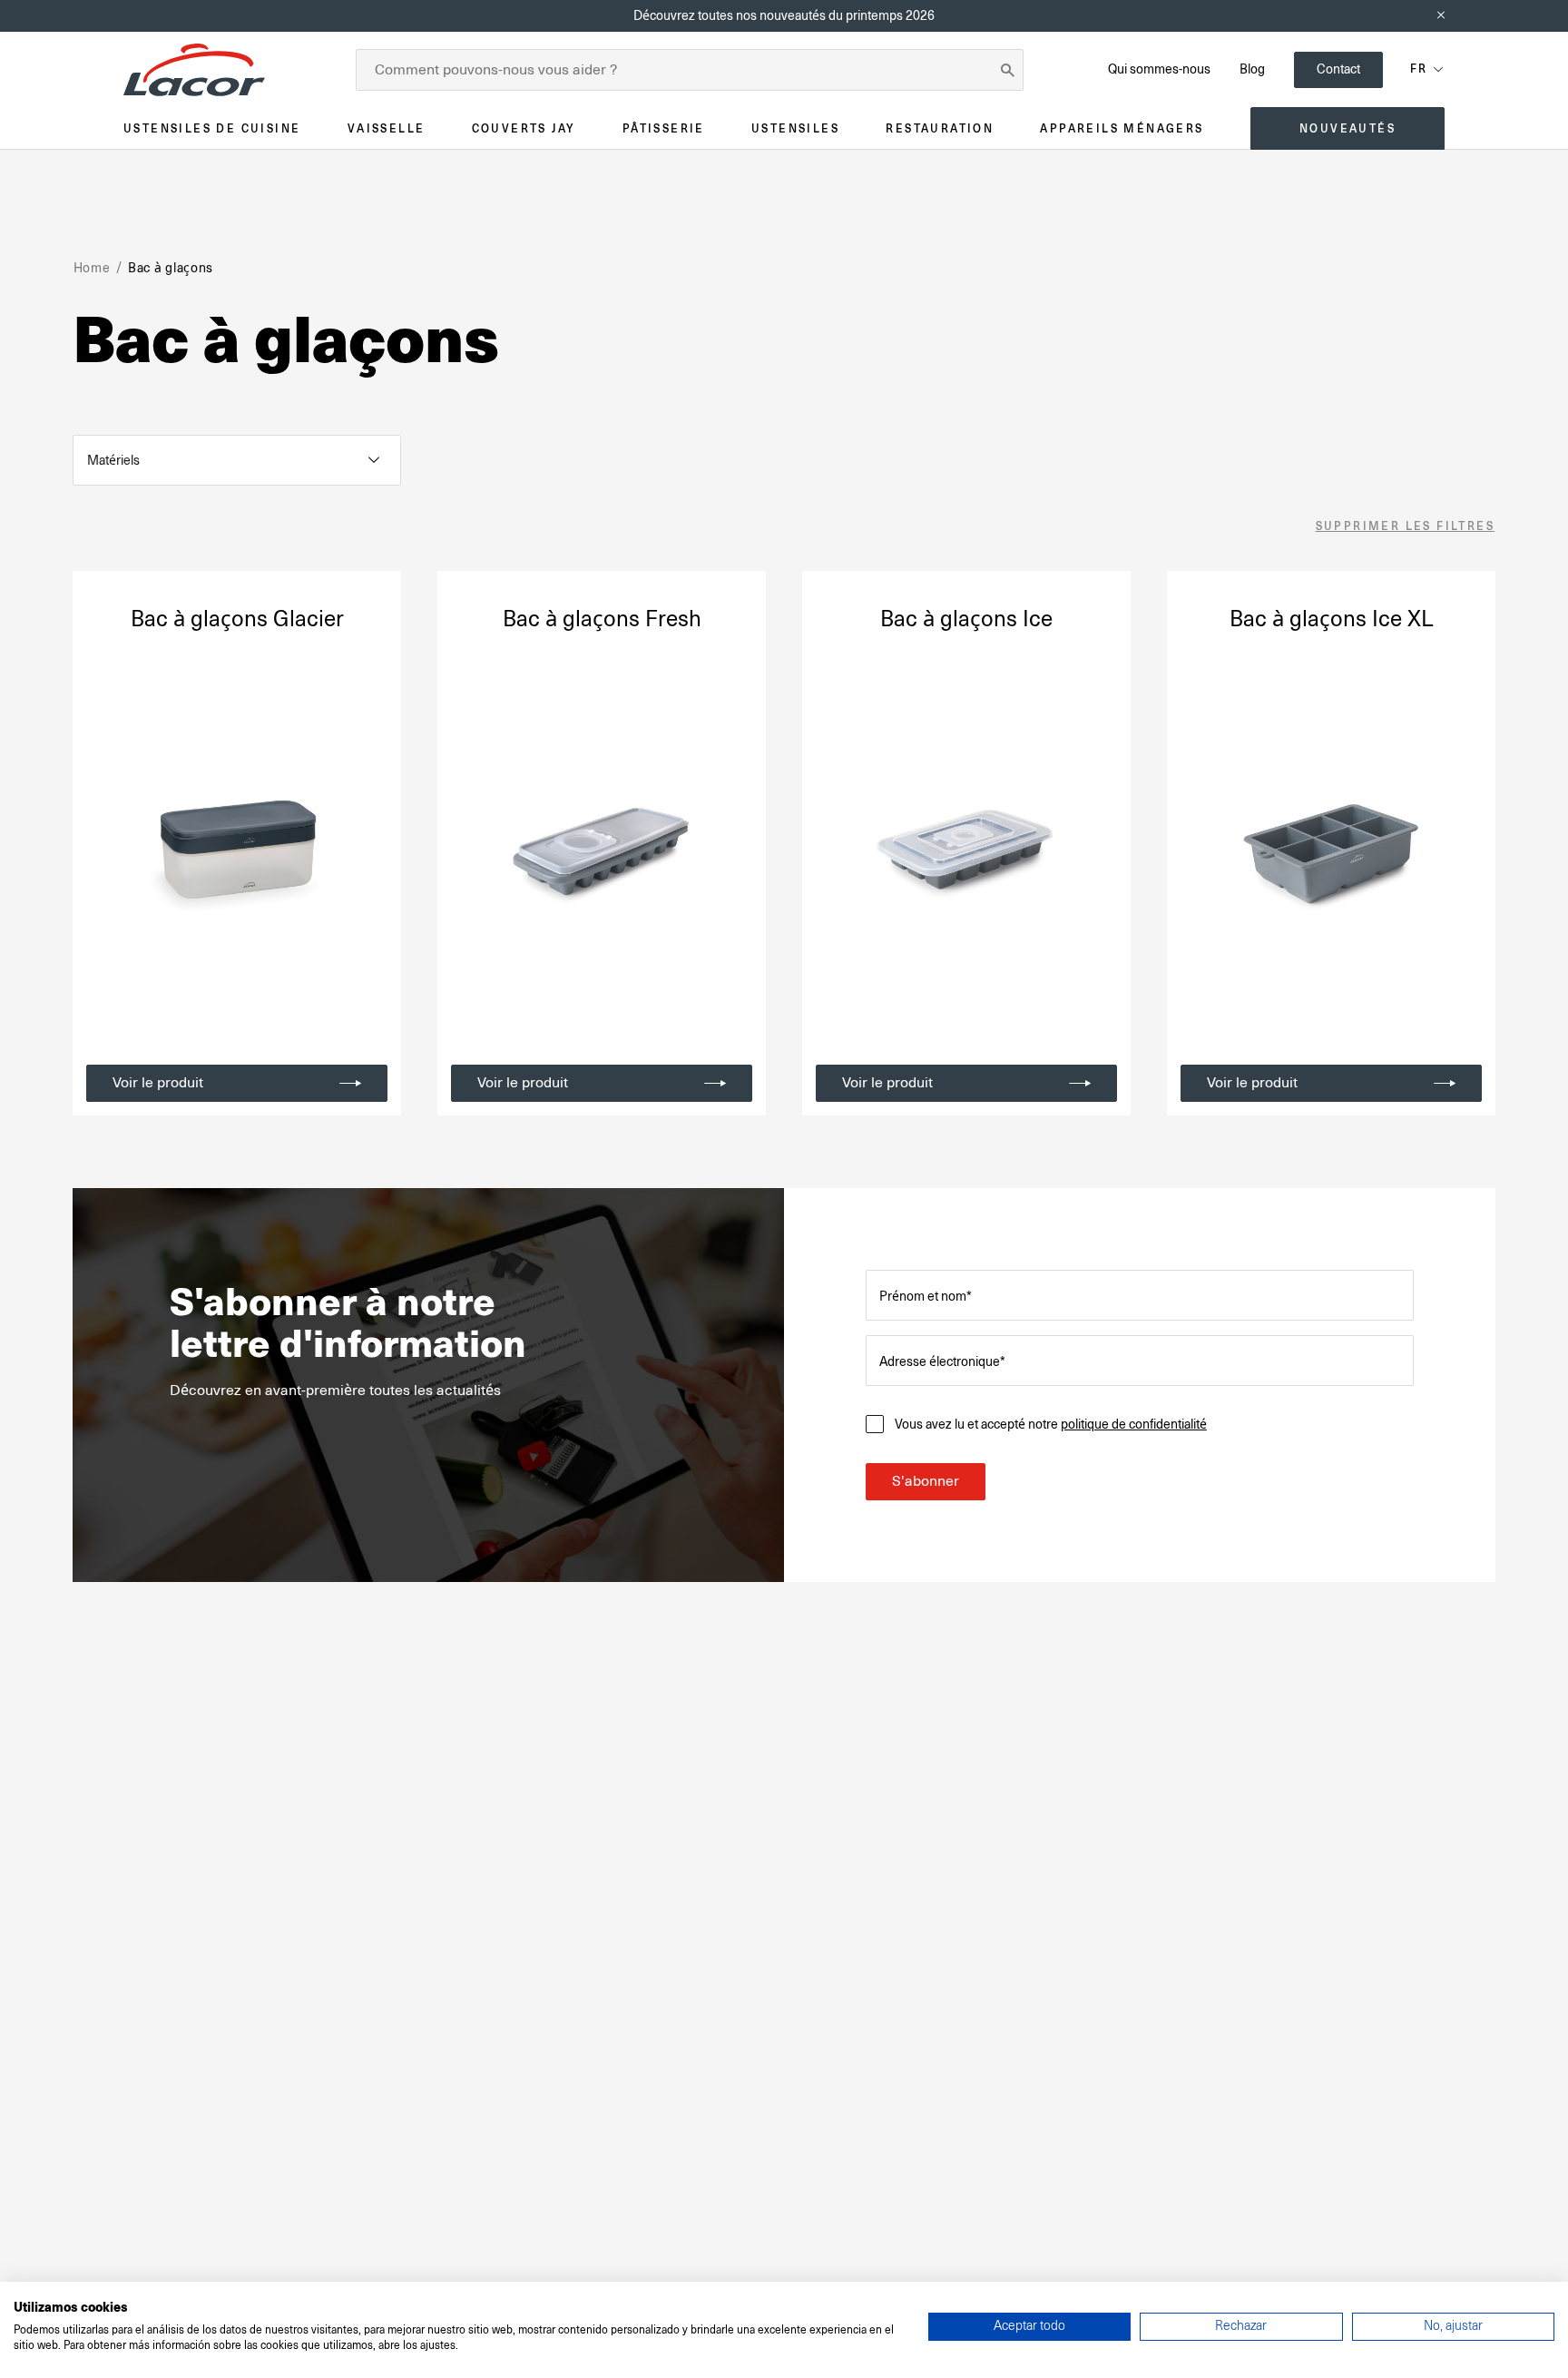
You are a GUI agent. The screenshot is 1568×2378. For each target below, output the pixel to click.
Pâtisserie (664, 128)
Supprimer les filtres (1405, 527)
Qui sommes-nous (1159, 69)
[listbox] (237, 460)
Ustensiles (795, 128)
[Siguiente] (370, 850)
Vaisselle (387, 128)
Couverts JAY (524, 128)
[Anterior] (103, 850)
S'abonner (926, 1481)
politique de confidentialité (1134, 1424)
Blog (1252, 69)
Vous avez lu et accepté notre (1051, 1424)
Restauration (940, 128)
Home (92, 268)
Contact (1338, 69)
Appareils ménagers (1122, 128)
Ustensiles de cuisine (212, 128)
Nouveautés (1347, 128)
